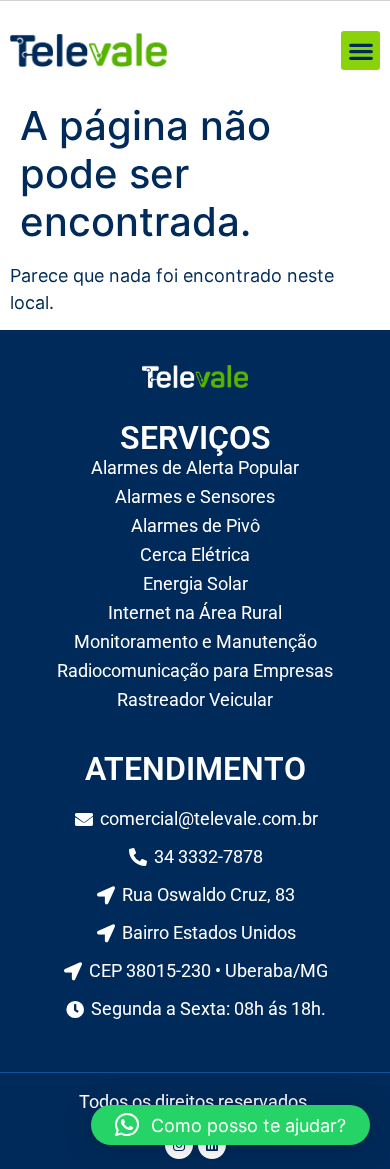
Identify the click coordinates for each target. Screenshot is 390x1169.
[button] (360, 50)
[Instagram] (179, 1145)
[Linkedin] (212, 1145)
